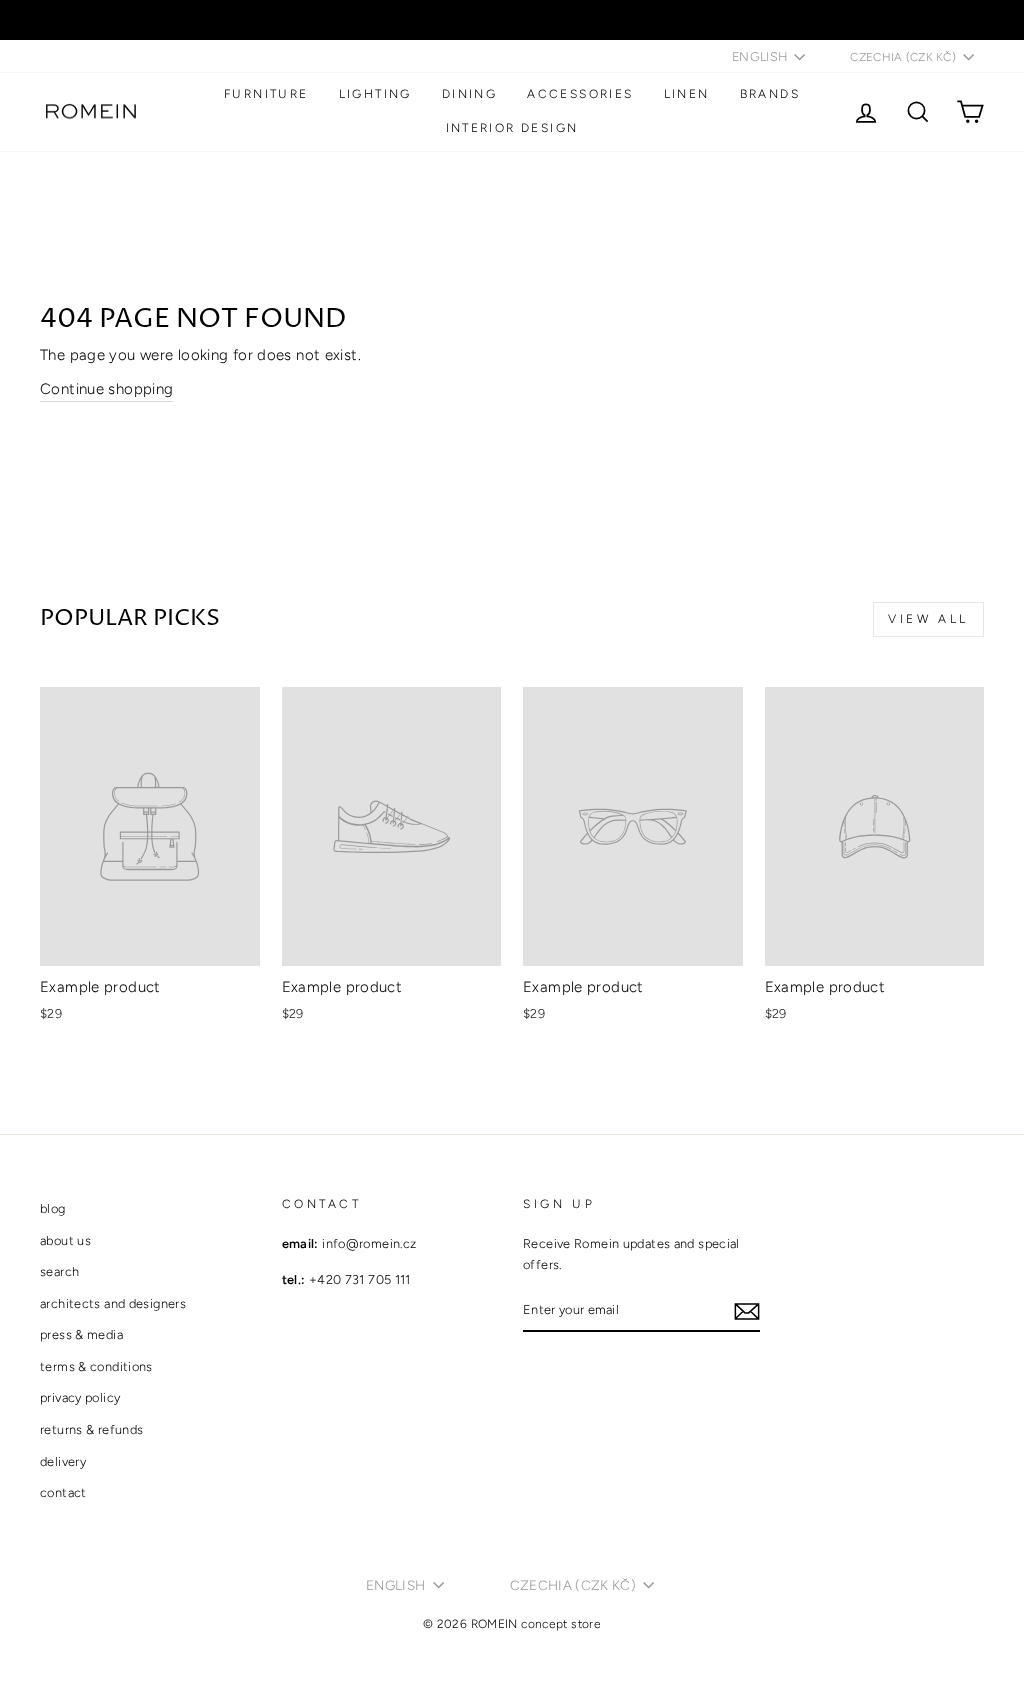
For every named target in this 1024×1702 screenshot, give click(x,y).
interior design (512, 128)
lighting (375, 94)
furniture (266, 94)
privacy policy (80, 1397)
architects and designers (113, 1303)
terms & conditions (96, 1366)
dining (469, 94)
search (59, 1271)
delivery (63, 1461)
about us (65, 1240)
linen (687, 94)
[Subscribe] (747, 1310)
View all (928, 619)
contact (63, 1492)
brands (770, 94)
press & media (81, 1334)
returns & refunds (91, 1429)
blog (53, 1208)
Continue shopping (106, 389)
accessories (580, 94)
